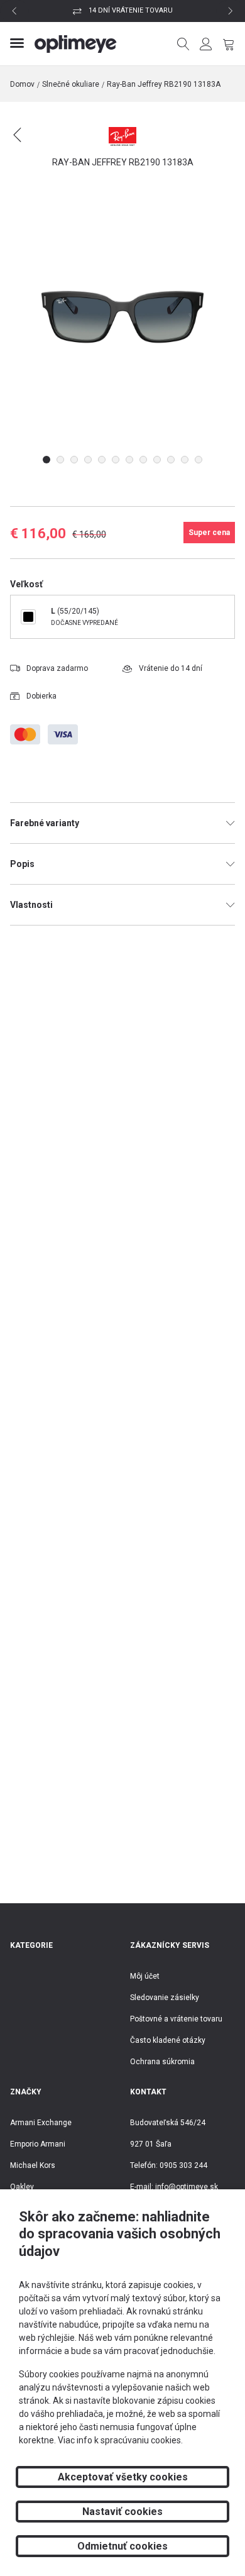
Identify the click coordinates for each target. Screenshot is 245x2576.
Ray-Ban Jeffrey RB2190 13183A (164, 84)
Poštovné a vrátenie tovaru (176, 2019)
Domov (22, 84)
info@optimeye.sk (187, 2187)
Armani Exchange (41, 2123)
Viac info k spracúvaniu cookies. (120, 2440)
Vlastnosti (31, 905)
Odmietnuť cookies (122, 2546)
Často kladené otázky (168, 2040)
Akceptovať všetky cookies (123, 2477)
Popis (22, 864)
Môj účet (145, 1976)
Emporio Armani (38, 2144)
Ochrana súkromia (162, 2062)
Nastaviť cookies (122, 2512)
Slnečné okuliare (71, 84)
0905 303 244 (183, 2165)
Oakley (22, 2187)
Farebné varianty (45, 823)
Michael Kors (33, 2165)
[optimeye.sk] (76, 44)
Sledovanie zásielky (165, 1998)
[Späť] (25, 142)
